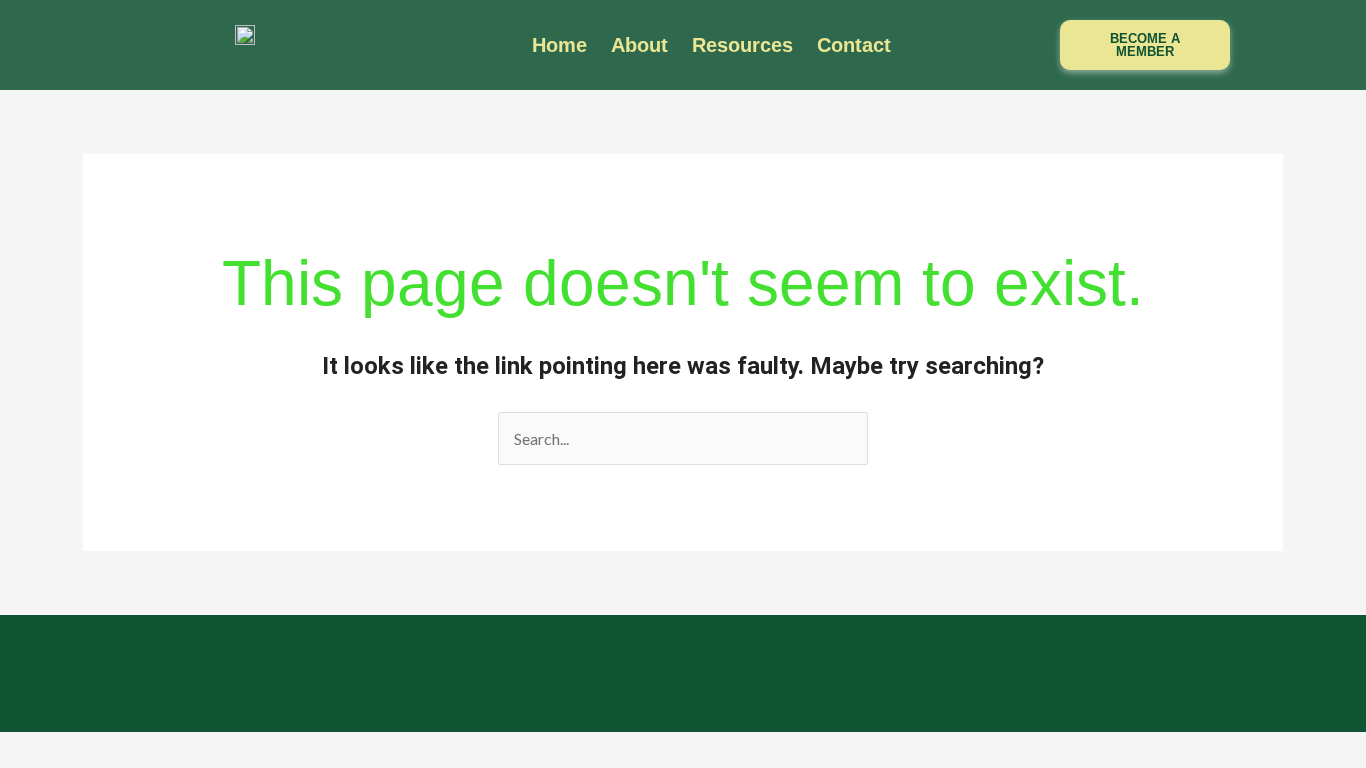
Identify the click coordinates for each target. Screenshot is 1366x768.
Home (559, 45)
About (639, 45)
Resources (742, 45)
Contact (854, 45)
